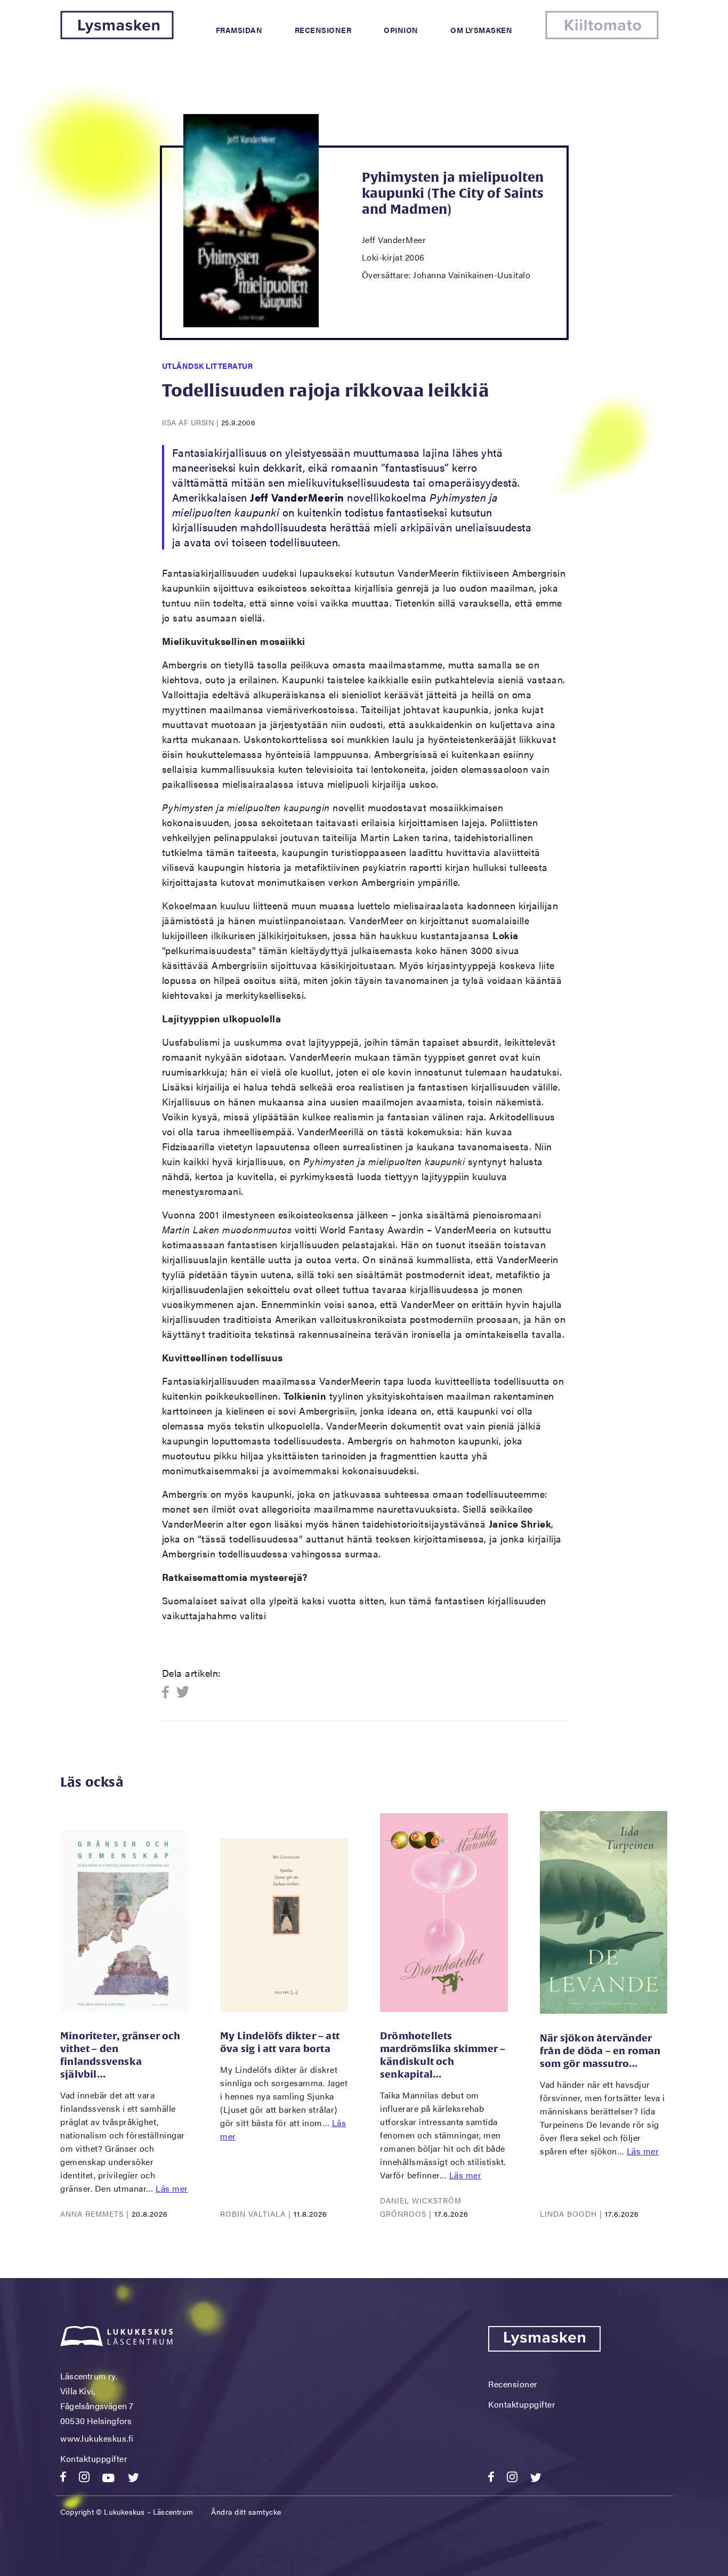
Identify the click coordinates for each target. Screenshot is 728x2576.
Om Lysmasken (481, 30)
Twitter (183, 1693)
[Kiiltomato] (602, 36)
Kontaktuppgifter (94, 2458)
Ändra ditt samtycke (246, 2512)
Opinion (401, 30)
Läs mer (172, 2188)
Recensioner (323, 30)
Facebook (169, 1693)
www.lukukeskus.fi (97, 2438)
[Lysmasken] (117, 36)
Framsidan (239, 30)
